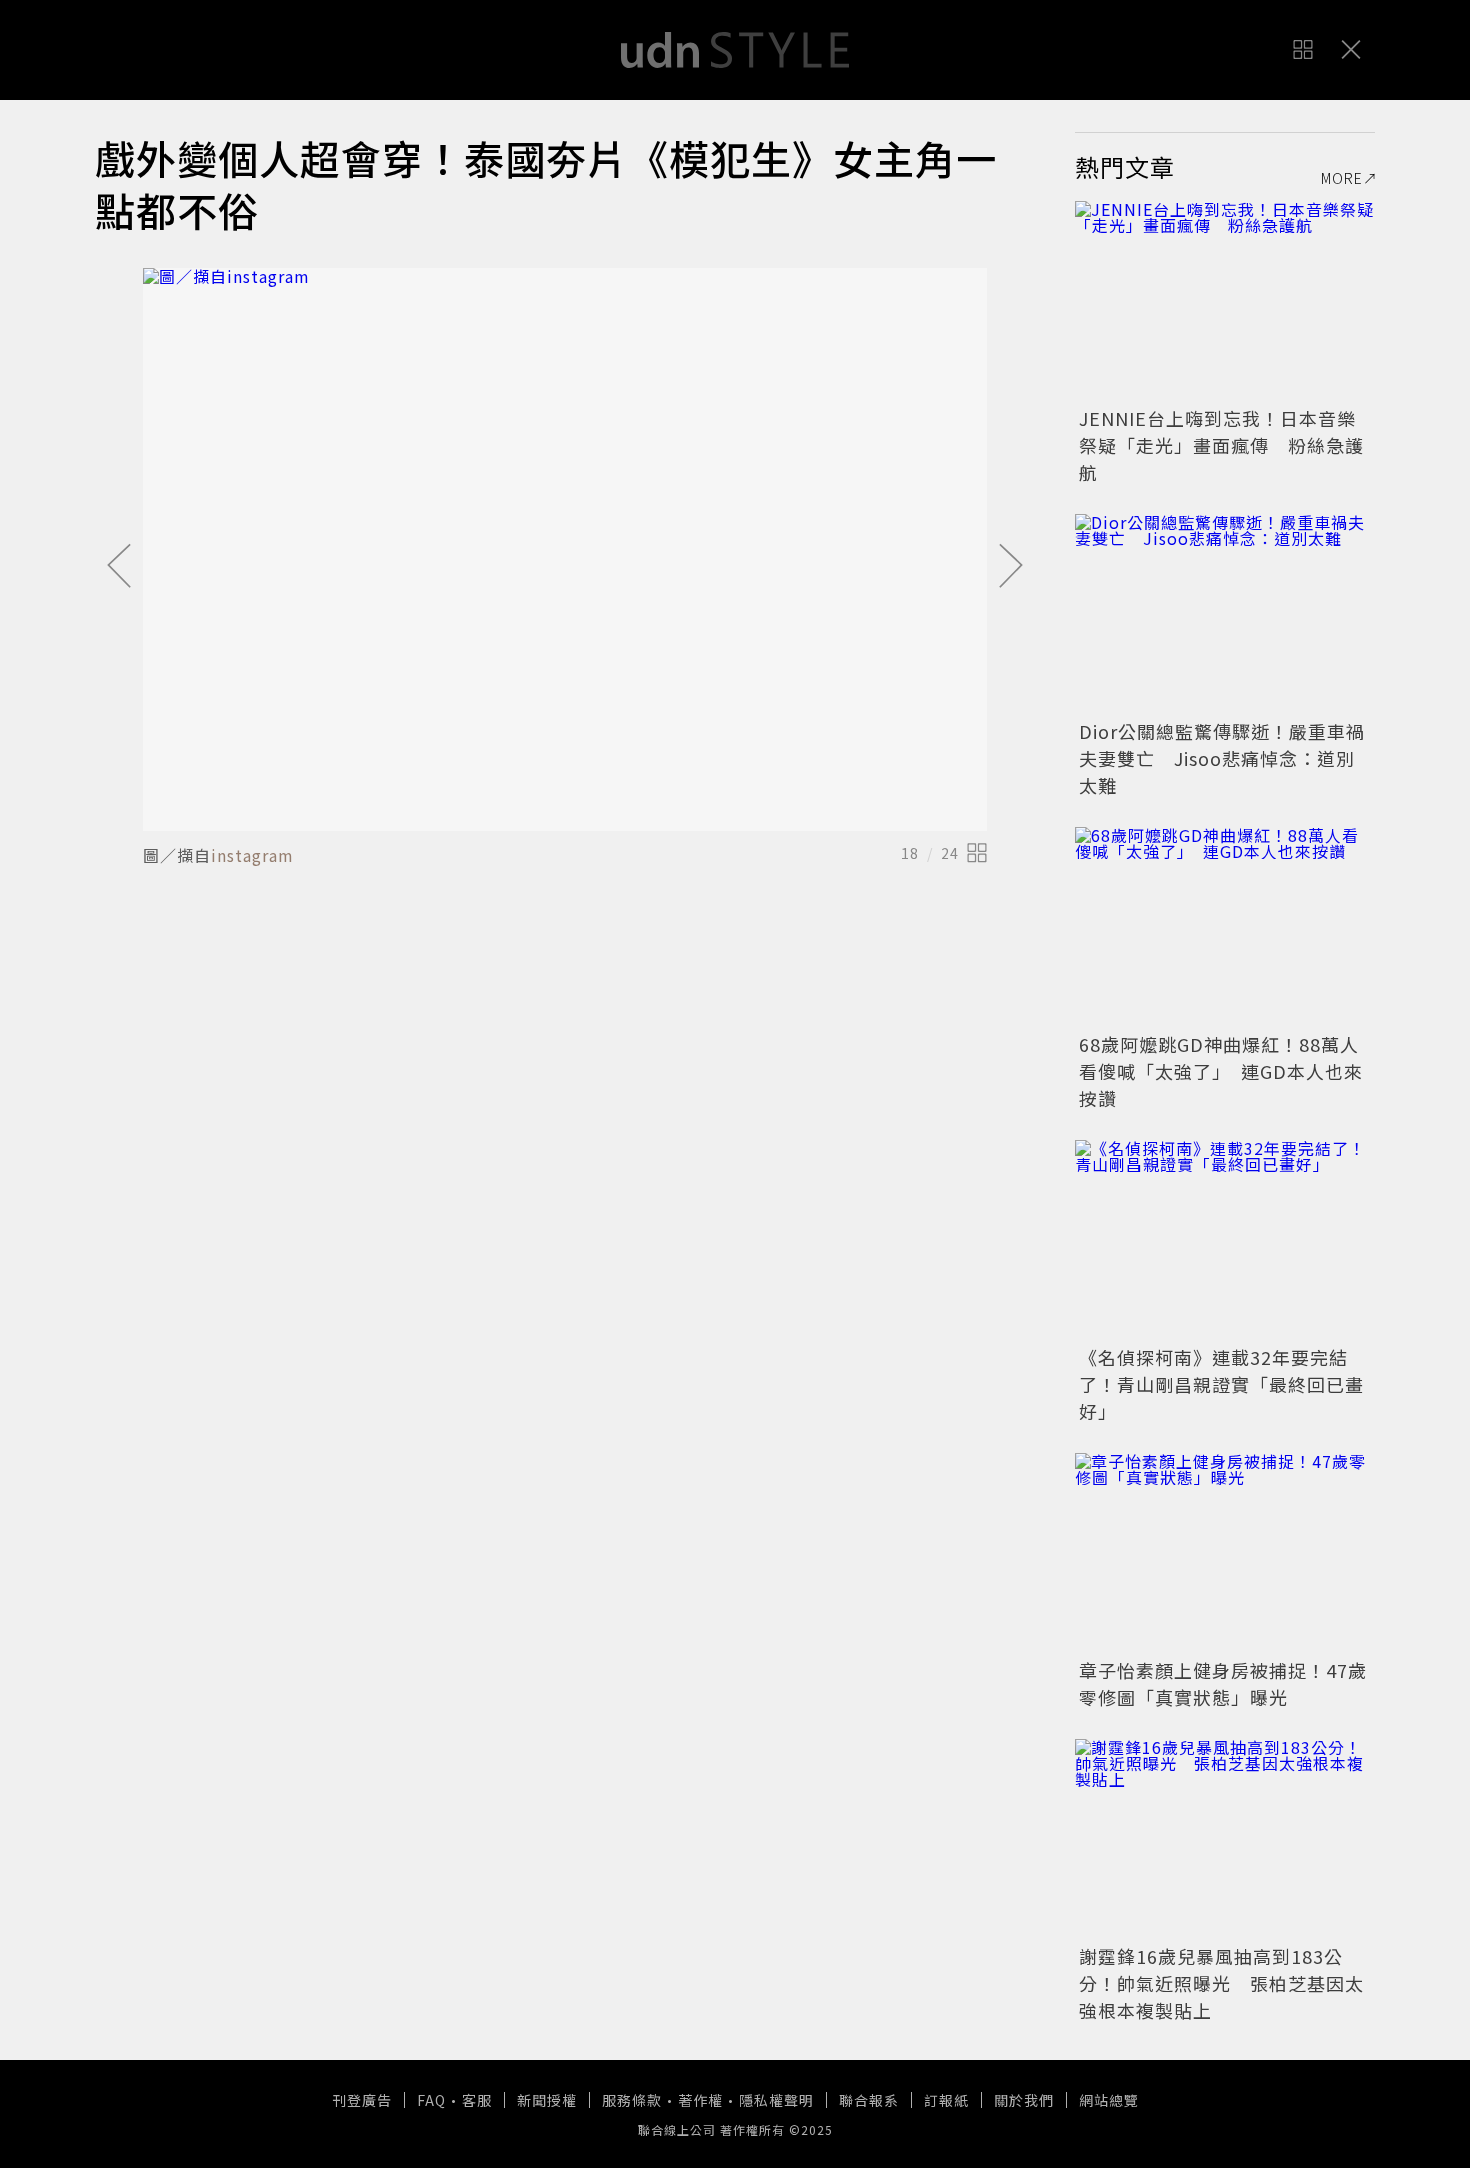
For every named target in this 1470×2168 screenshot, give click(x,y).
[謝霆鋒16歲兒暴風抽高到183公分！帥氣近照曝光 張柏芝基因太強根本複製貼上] (1225, 1839)
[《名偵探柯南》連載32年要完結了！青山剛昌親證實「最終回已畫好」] (1225, 1240)
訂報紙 (946, 2100)
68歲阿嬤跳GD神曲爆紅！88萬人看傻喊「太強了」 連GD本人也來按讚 (1221, 1071)
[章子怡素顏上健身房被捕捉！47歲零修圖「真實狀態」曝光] (1225, 1553)
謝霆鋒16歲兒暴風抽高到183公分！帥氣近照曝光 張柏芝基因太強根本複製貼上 (1221, 1983)
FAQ (431, 2100)
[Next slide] (1011, 567)
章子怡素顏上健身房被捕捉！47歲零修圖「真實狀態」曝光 (1223, 1683)
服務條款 (632, 2100)
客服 (477, 2100)
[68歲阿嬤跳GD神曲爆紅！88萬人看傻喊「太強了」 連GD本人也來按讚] (1225, 927)
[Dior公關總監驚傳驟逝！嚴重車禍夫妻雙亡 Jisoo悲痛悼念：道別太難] (1225, 614)
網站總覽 (1109, 2100)
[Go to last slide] (119, 567)
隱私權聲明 (776, 2100)
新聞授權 (547, 2100)
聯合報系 (869, 2100)
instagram (252, 855)
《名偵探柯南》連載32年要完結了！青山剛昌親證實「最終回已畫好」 (1221, 1384)
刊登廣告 (362, 2100)
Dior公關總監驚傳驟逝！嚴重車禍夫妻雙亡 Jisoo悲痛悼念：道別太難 (1222, 758)
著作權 (700, 2100)
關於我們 (1024, 2100)
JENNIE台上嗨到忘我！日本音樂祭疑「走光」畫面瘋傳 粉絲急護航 (1221, 445)
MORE (1342, 178)
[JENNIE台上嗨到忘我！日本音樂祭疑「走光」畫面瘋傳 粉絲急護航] (1225, 301)
